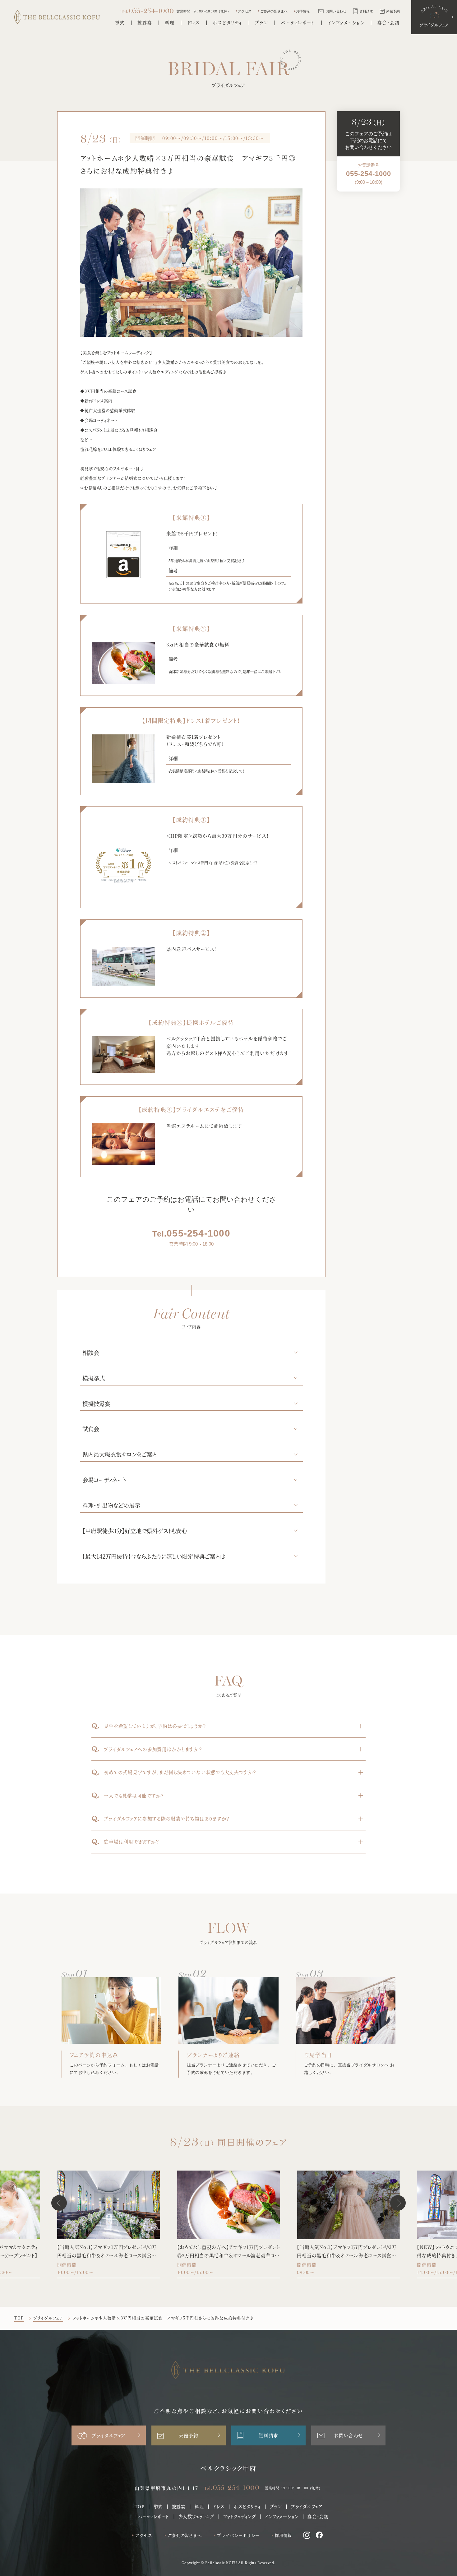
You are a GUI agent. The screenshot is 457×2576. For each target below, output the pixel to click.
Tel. (232, 2488)
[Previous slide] (59, 2203)
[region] (369, 174)
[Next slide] (398, 2203)
